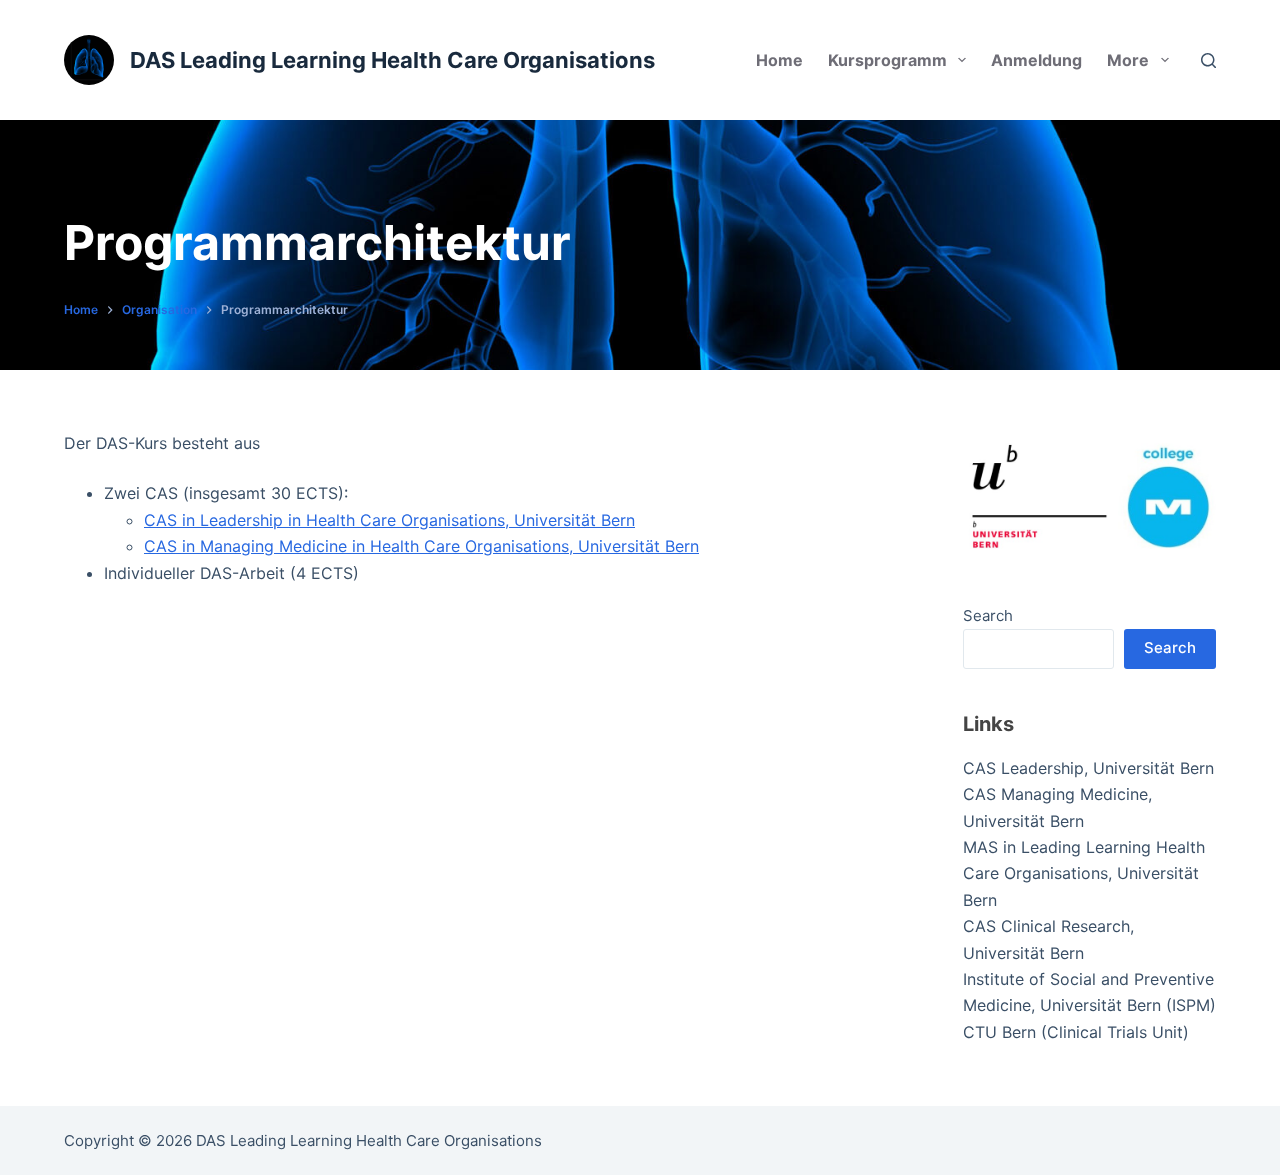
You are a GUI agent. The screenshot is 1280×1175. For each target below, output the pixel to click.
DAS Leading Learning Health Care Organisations (392, 60)
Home (779, 60)
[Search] (1208, 60)
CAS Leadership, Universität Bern (1088, 768)
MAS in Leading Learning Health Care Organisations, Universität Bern (1084, 873)
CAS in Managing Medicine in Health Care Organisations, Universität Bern (421, 546)
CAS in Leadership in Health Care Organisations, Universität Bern (389, 520)
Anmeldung (1036, 60)
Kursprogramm (887, 60)
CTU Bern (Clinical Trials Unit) (1076, 1032)
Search (988, 615)
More (1128, 60)
